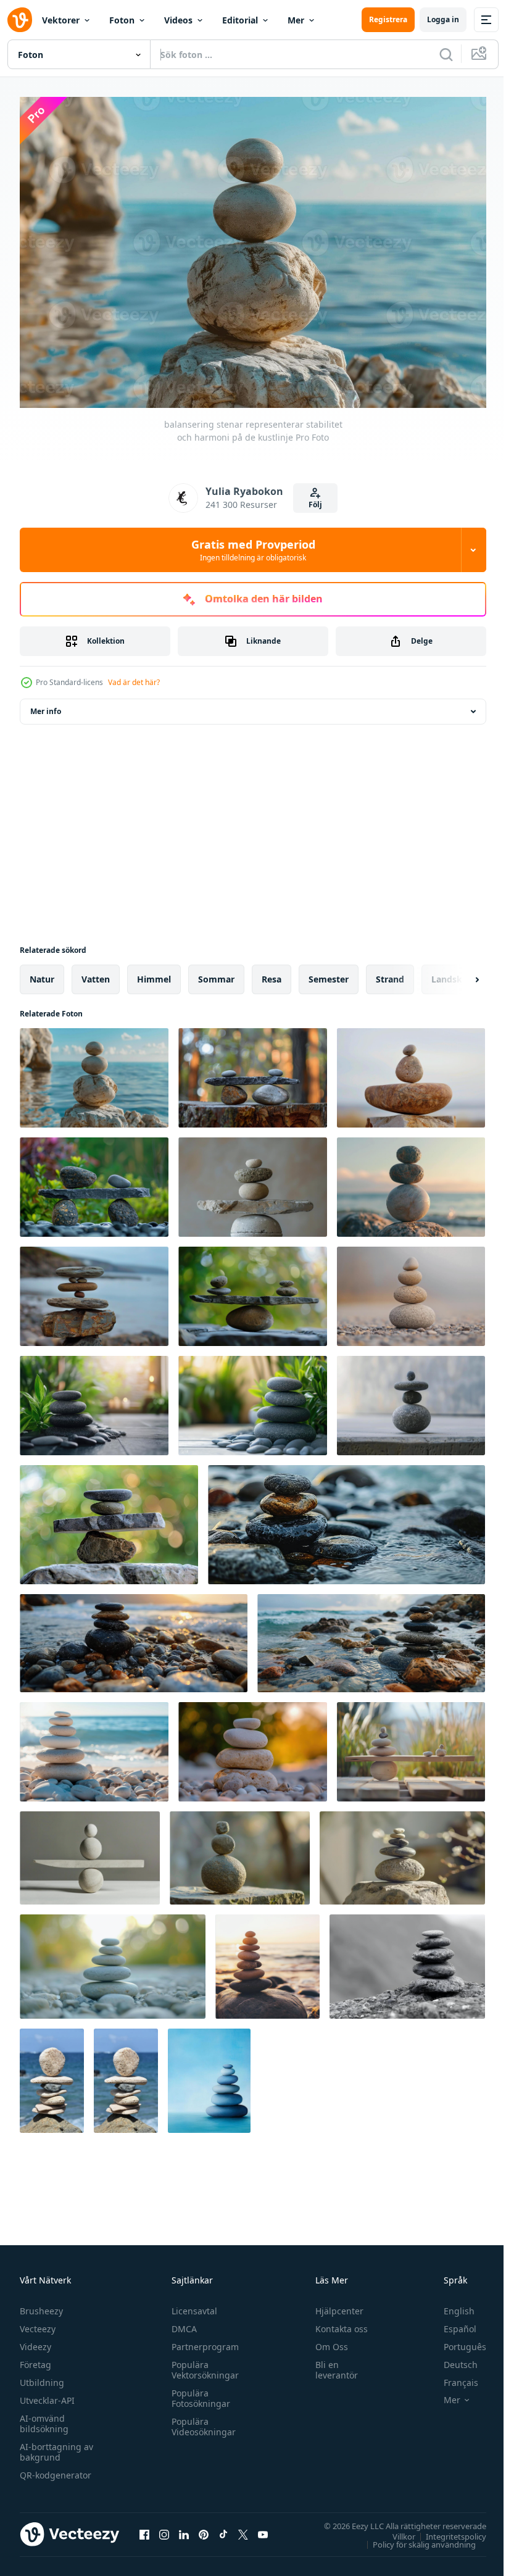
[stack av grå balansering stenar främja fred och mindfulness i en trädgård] (94, 1399)
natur (42, 973)
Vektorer (61, 20)
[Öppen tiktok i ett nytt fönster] (223, 2528)
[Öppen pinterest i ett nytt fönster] (204, 2528)
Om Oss (326, 2341)
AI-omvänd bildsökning (44, 2417)
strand (390, 973)
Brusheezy (41, 2305)
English (450, 2305)
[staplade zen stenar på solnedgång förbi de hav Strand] (268, 1960)
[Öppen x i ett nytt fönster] (243, 2528)
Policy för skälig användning (415, 2538)
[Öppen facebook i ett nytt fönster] (144, 2528)
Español (451, 2323)
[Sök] (446, 54)
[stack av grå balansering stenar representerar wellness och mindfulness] (411, 1399)
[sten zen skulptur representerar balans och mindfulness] (253, 1181)
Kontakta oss (336, 2323)
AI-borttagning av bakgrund (56, 2446)
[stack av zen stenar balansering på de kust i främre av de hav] (94, 1290)
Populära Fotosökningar (198, 2392)
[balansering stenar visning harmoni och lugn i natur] (109, 1519)
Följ (315, 505)
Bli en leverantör (331, 2364)
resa (272, 973)
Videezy (35, 2341)
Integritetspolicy (447, 2530)
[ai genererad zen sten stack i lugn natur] (402, 1852)
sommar (216, 973)
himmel (154, 973)
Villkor (395, 2530)
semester (329, 973)
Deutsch (451, 2358)
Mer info (46, 705)
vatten (96, 973)
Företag (35, 2358)
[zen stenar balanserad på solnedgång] (253, 1746)
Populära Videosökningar (201, 2420)
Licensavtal (191, 2305)
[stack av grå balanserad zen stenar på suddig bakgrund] (411, 1290)
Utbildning (42, 2376)
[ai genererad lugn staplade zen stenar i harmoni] (113, 1960)
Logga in (443, 19)
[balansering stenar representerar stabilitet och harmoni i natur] (411, 1072)
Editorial (240, 20)
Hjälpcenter (334, 2305)
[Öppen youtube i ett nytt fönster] (263, 2528)
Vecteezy (38, 2323)
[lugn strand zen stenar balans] (94, 1746)
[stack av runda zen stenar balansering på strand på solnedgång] (411, 1181)
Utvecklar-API (47, 2394)
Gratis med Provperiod (253, 550)
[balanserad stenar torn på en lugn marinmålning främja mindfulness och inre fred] (209, 2075)
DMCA (181, 2323)
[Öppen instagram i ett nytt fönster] (164, 2528)
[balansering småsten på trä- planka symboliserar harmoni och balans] (411, 1746)
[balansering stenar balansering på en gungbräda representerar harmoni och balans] (90, 1852)
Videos (178, 20)
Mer (296, 20)
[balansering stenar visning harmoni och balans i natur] (94, 1181)
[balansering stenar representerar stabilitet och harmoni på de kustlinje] (94, 1072)
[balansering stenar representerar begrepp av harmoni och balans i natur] (253, 1072)
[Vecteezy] (20, 20)
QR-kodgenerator (56, 2469)
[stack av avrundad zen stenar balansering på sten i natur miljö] (240, 1852)
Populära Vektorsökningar (202, 2364)
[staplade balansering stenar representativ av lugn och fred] (52, 2075)
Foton (122, 20)
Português (456, 2341)
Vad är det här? (134, 682)
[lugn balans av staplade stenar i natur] (407, 1960)
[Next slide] (457, 973)
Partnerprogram (202, 2341)
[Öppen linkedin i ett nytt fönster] (184, 2528)
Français (452, 2376)
